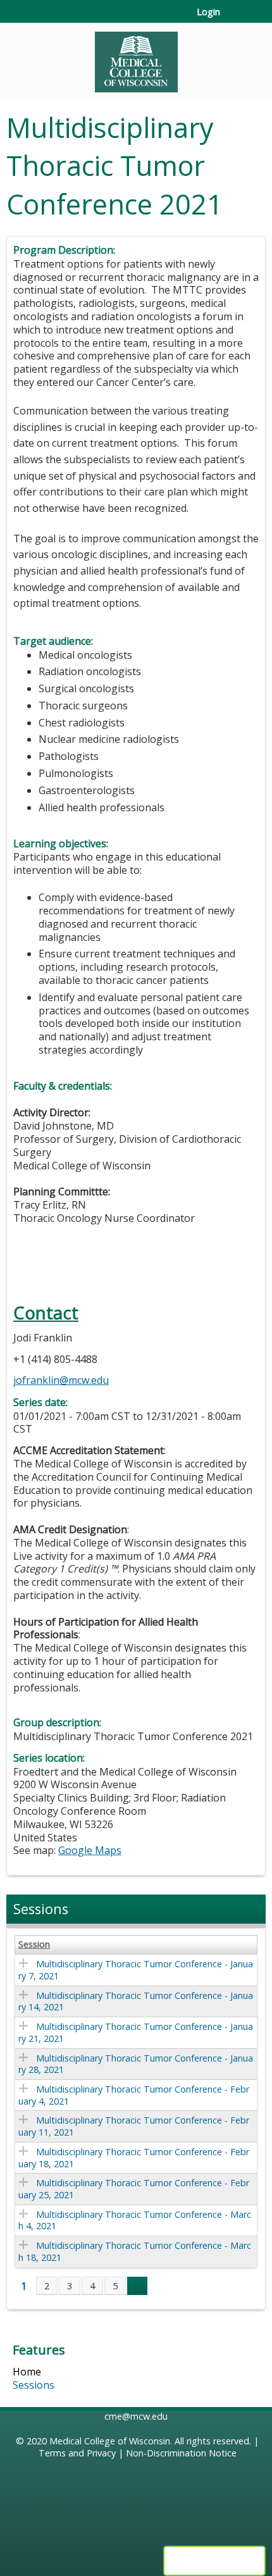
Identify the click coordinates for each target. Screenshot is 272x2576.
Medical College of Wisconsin (110, 2441)
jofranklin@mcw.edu (61, 1380)
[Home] (136, 58)
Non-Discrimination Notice (181, 2453)
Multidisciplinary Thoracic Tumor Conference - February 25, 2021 (134, 2189)
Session (34, 1944)
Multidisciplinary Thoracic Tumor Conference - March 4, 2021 (135, 2220)
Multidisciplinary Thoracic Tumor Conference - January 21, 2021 (136, 2032)
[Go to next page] (137, 2286)
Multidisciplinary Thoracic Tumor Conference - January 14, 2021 (136, 2001)
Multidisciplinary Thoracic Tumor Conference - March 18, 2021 (135, 2251)
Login (208, 12)
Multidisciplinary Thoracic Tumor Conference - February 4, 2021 (134, 2095)
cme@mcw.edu (136, 2416)
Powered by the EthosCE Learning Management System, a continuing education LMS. (214, 2561)
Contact (46, 1313)
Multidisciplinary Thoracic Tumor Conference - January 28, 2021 (136, 2064)
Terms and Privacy (77, 2453)
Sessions (34, 2385)
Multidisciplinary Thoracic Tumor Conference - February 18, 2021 (134, 2158)
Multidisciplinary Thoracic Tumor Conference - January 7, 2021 (136, 1970)
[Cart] (235, 18)
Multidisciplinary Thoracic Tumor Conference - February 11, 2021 (134, 2126)
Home (27, 2372)
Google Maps (90, 1850)
